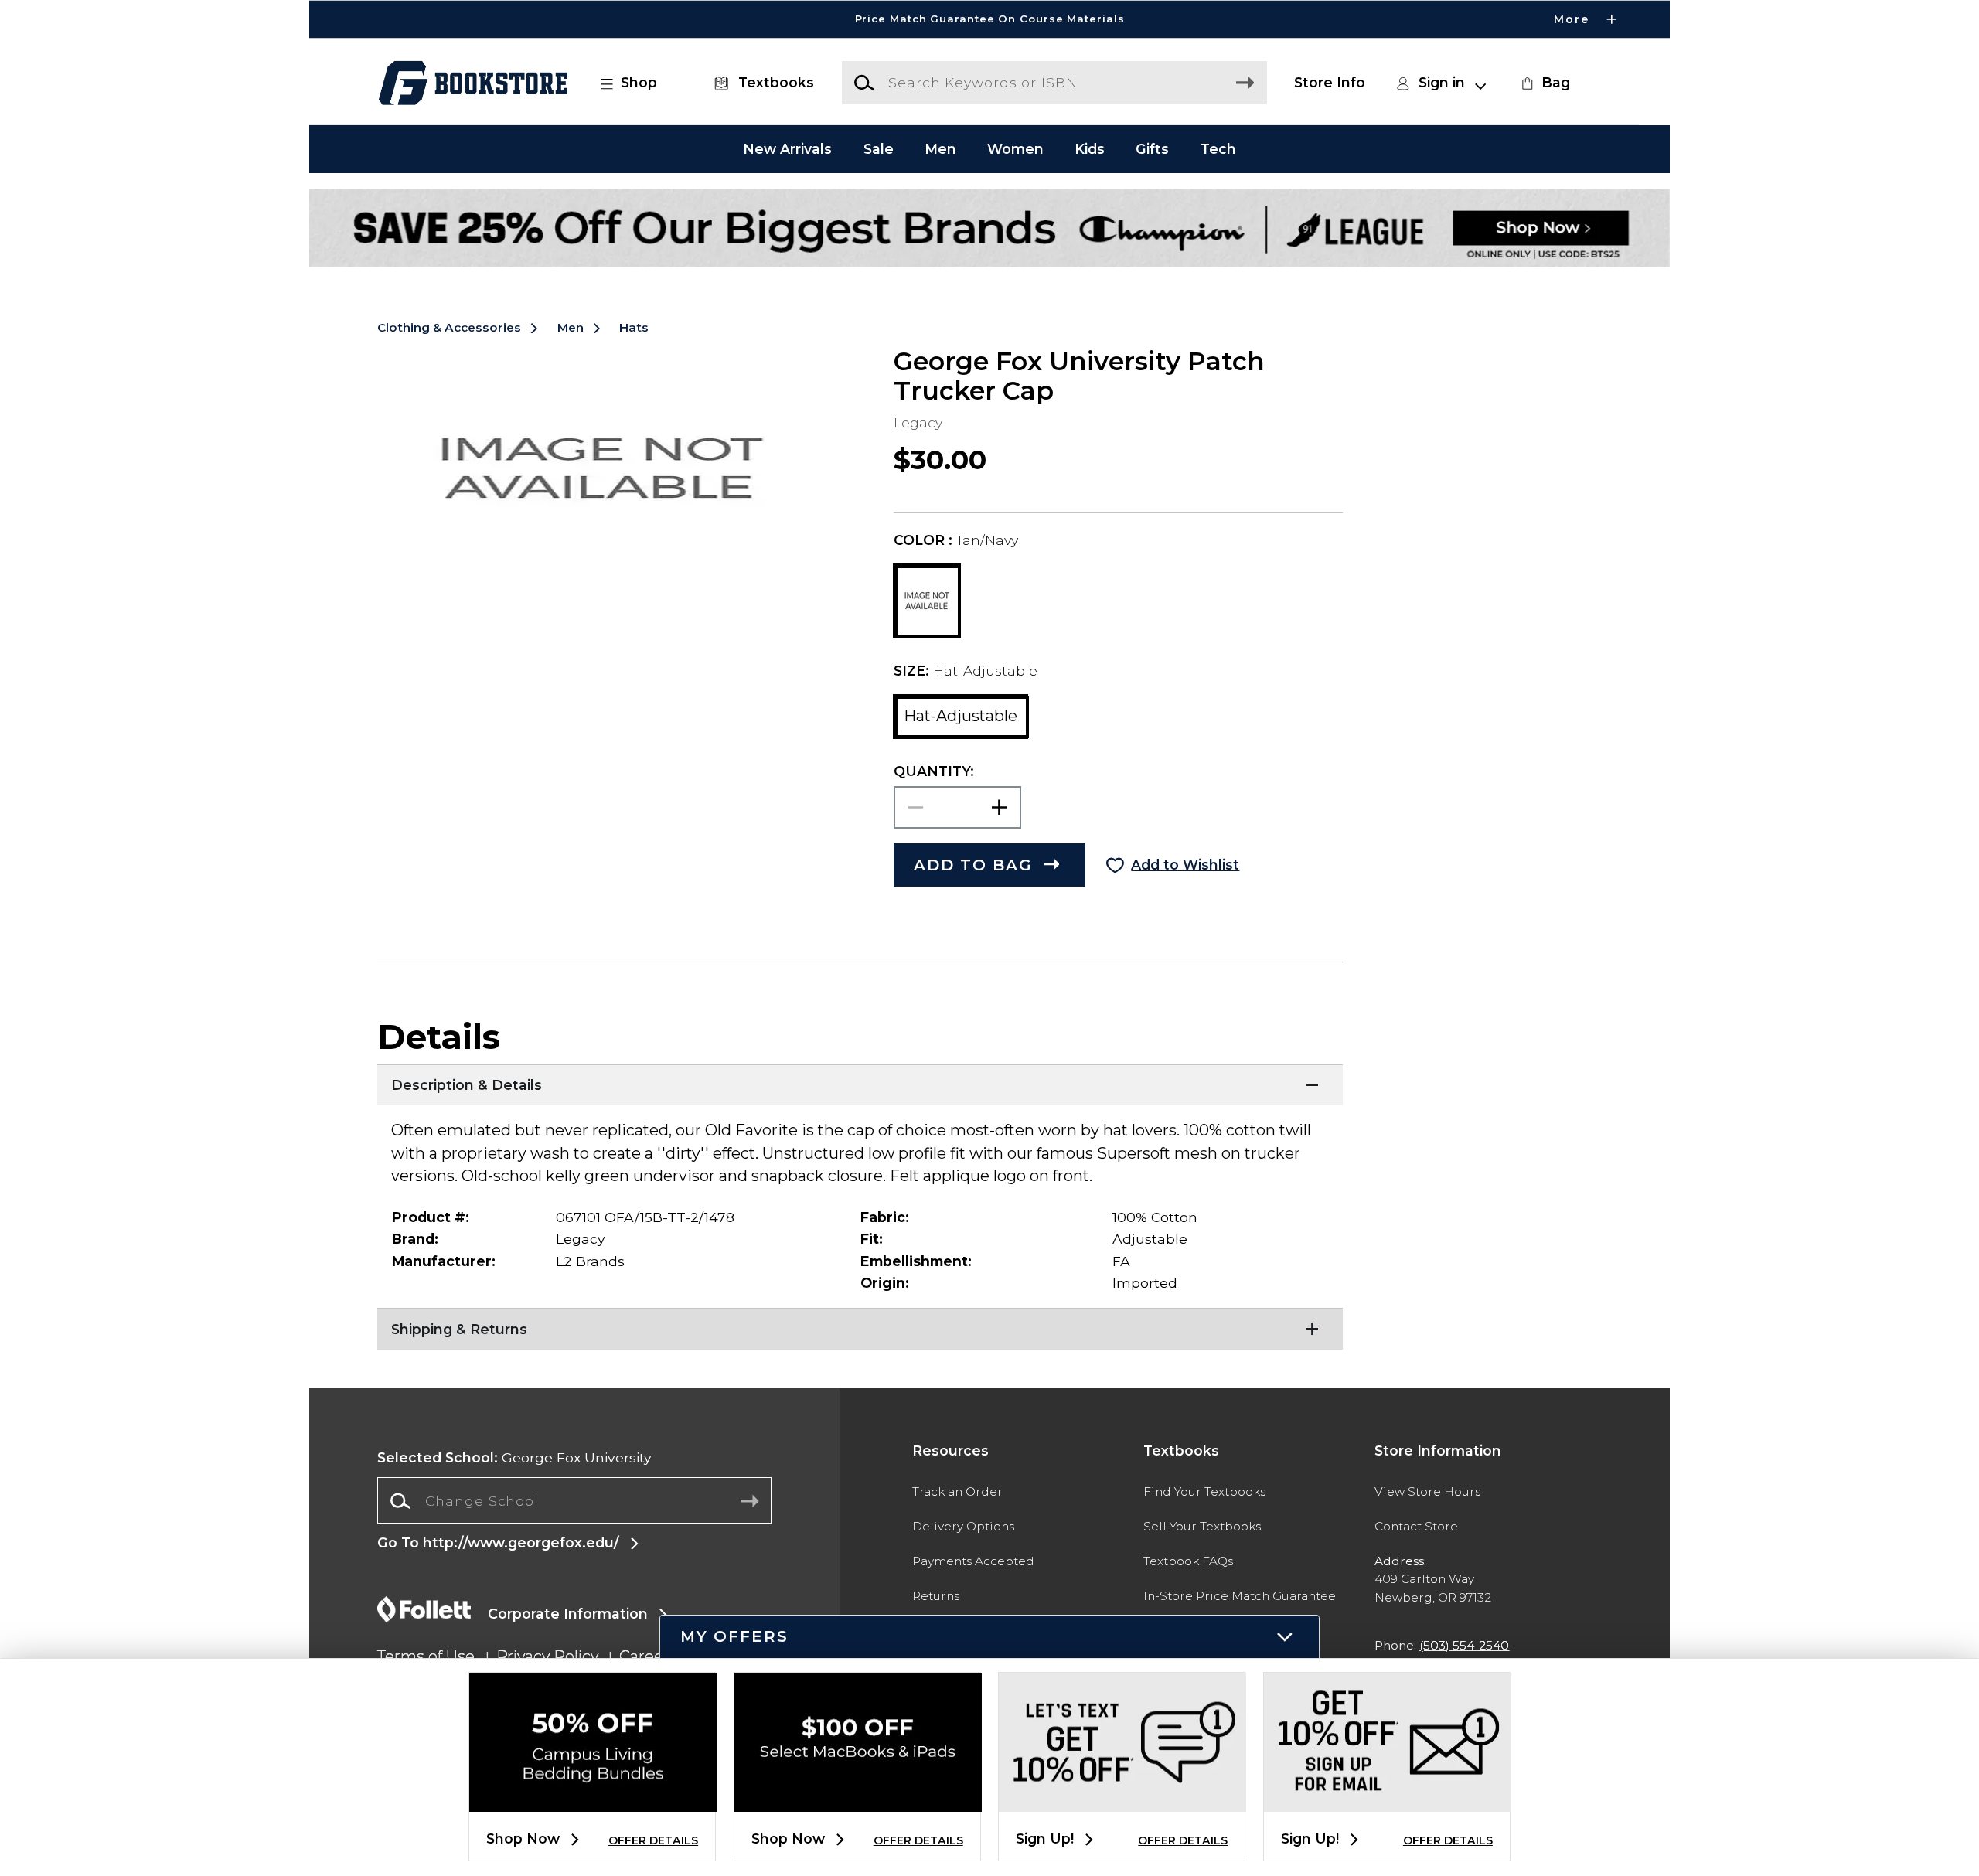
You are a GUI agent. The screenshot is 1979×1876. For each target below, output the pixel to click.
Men (940, 149)
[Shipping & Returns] (860, 1327)
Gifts (1152, 149)
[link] (1544, 83)
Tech (1218, 149)
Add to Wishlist (1185, 865)
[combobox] (574, 1501)
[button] (989, 19)
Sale (879, 149)
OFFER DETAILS (653, 1840)
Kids (1090, 149)
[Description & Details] (860, 1084)
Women (1015, 149)
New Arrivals (787, 149)
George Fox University (514, 1457)
